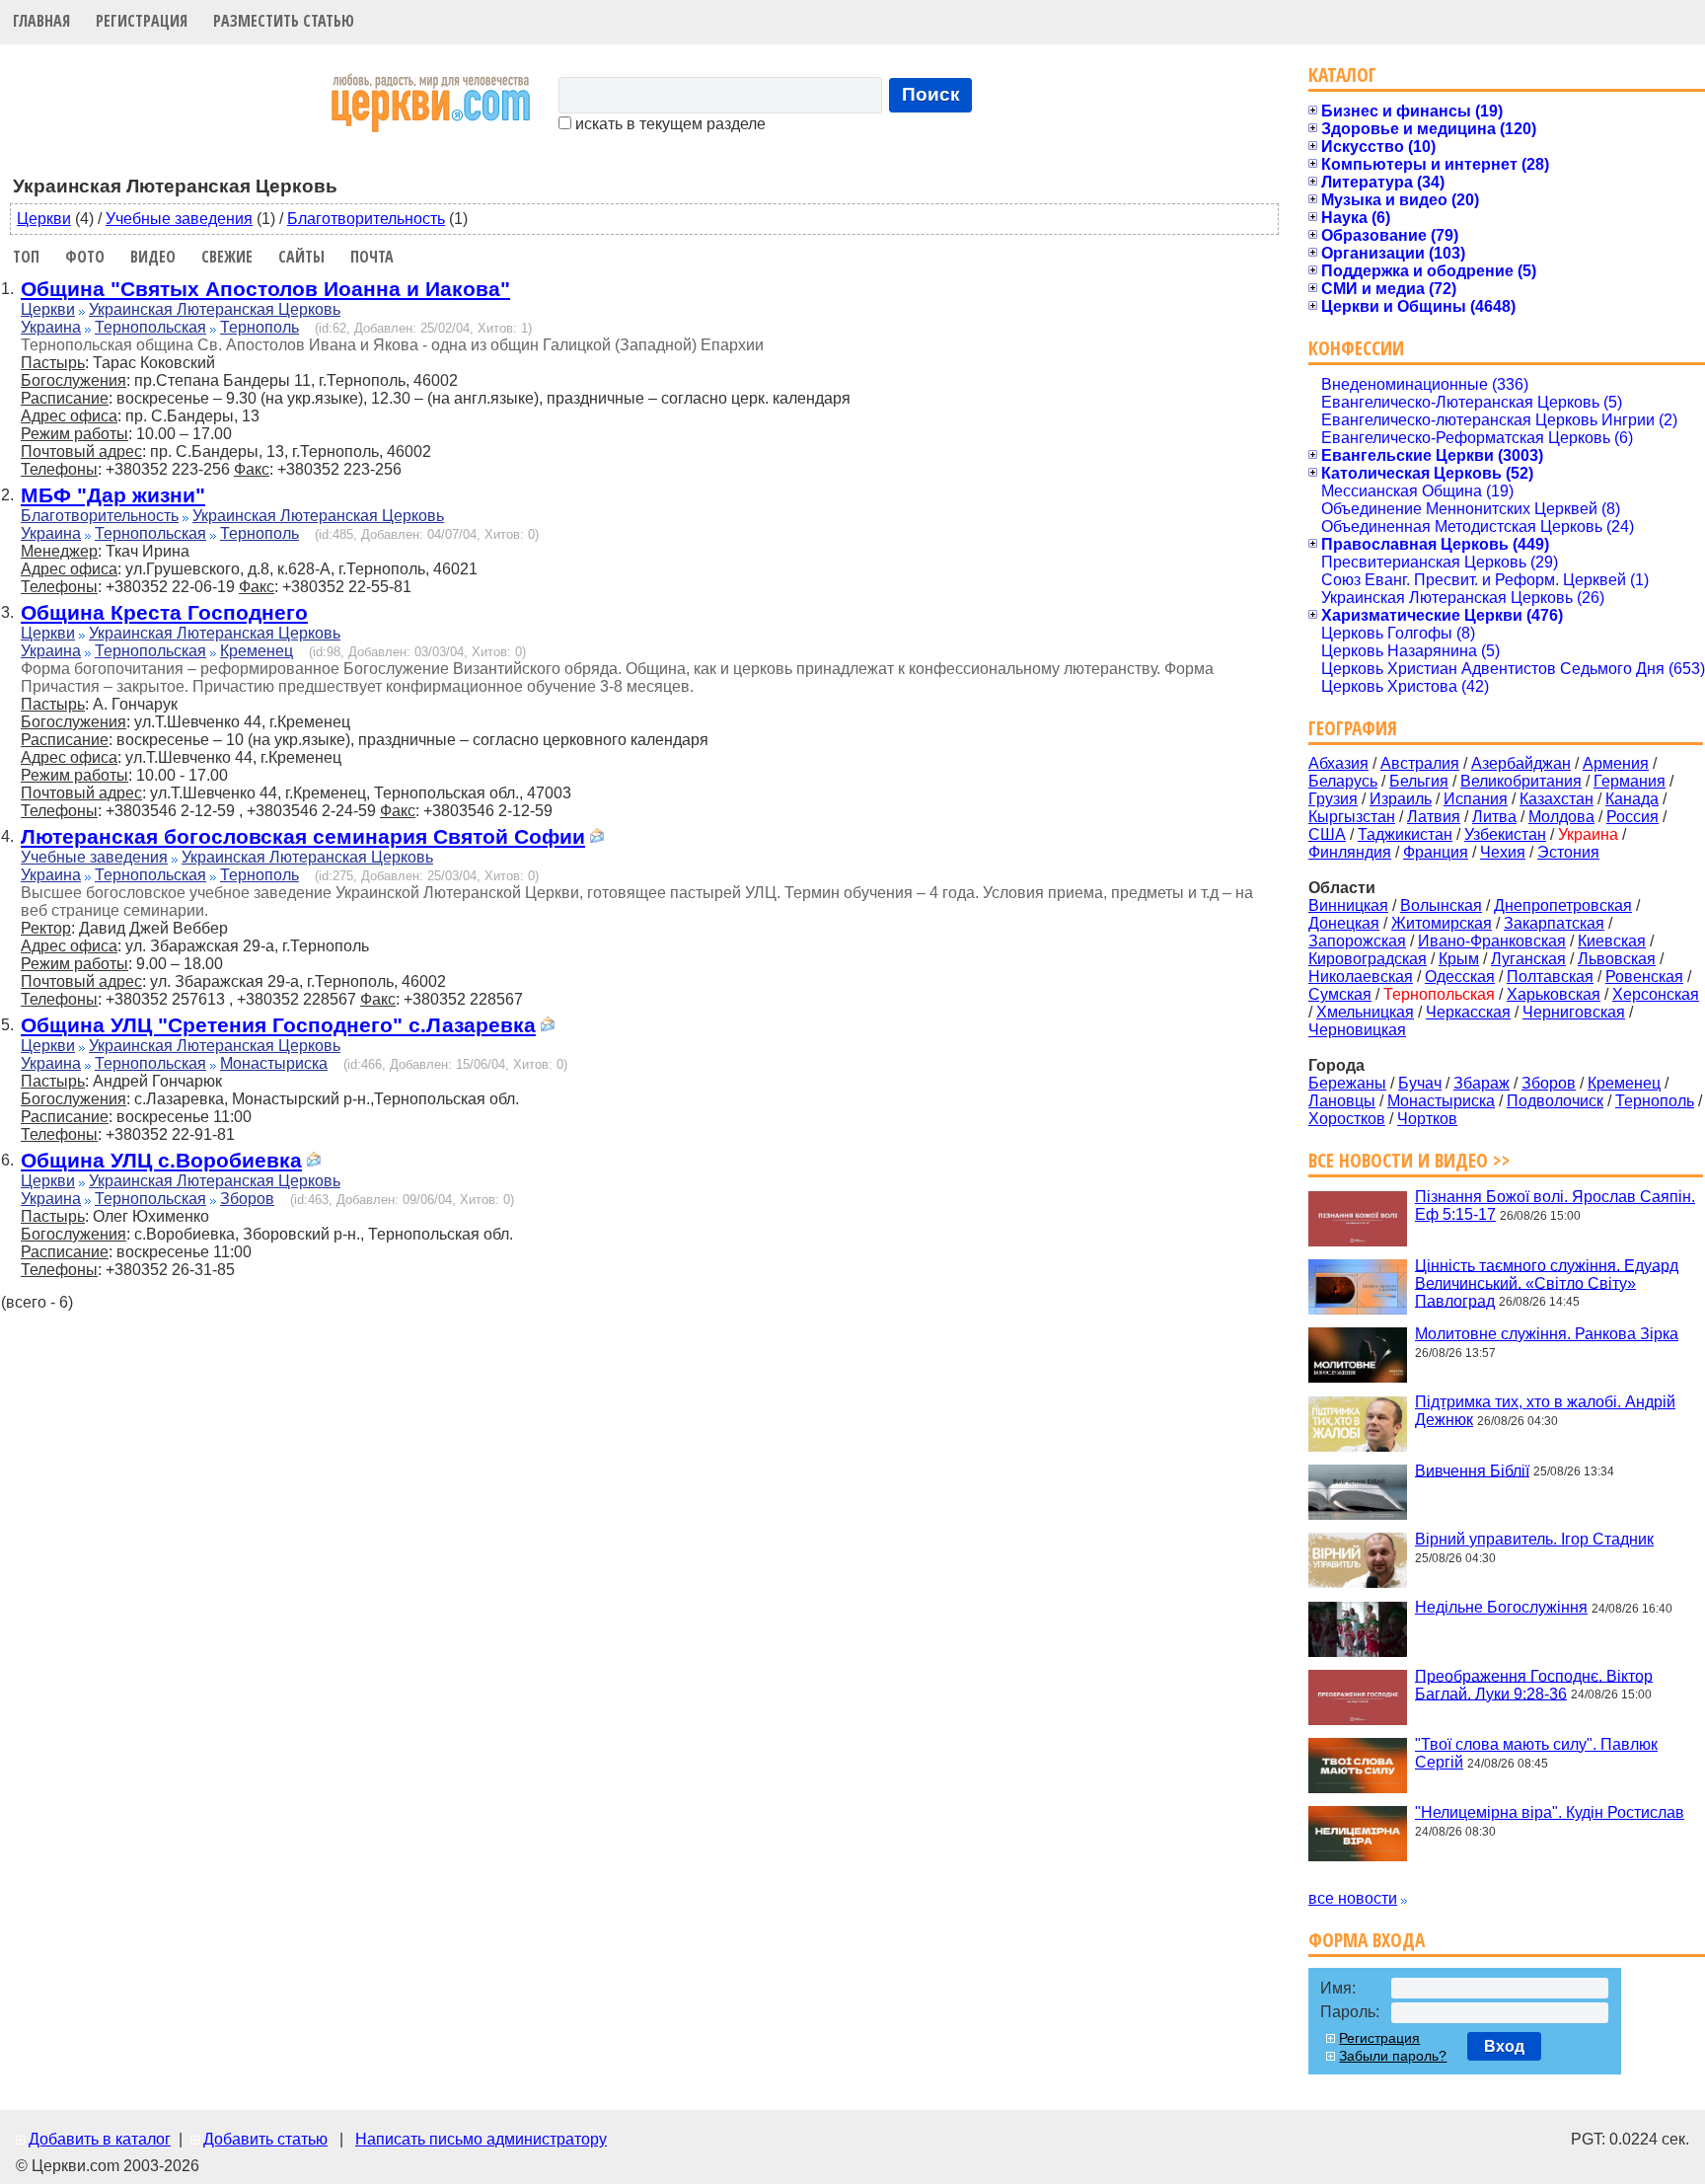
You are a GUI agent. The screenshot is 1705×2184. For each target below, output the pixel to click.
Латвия (1434, 817)
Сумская (1340, 994)
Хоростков (1347, 1119)
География (1353, 728)
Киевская (1612, 941)
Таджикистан (1405, 834)
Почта (372, 257)
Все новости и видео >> (1409, 1160)
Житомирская (1442, 923)
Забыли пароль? (1393, 2056)
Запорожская (1357, 941)
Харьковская (1554, 994)
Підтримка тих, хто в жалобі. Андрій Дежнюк (1545, 1411)
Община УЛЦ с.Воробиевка (161, 1160)
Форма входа (1367, 1940)
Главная (41, 21)
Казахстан (1557, 799)
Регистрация (142, 21)
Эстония (1568, 852)
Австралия (1420, 763)
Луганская (1528, 959)
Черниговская (1574, 1012)
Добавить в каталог (100, 2139)
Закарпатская (1554, 923)
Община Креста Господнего (164, 612)
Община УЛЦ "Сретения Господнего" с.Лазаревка (278, 1025)
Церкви (44, 219)
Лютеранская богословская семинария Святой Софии (303, 836)
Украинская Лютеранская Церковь (215, 309)
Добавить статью (265, 2139)
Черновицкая (1357, 1030)
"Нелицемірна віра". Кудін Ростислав (1550, 1812)
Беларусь (1343, 781)
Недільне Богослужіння (1501, 1607)
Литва (1494, 817)
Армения (1616, 763)
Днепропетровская (1563, 905)
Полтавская (1550, 977)
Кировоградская (1368, 959)
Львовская (1617, 959)
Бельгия (1419, 781)
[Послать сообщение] (597, 838)
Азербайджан (1521, 763)
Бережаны (1347, 1083)
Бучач (1420, 1083)
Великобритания (1521, 781)
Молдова (1561, 817)
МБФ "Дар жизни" (113, 495)
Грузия (1333, 799)
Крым (1459, 959)
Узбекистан (1505, 834)
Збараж (1482, 1083)
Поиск (931, 94)
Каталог (1342, 75)
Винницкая (1348, 905)
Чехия (1503, 852)
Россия (1632, 817)
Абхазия (1338, 763)
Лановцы (1342, 1101)
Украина (51, 327)
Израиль (1401, 799)
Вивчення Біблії (1472, 1470)
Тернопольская (150, 327)
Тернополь (259, 327)
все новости (1353, 1898)
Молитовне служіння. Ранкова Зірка (1547, 1334)
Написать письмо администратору (481, 2139)
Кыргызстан (1352, 817)
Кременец (257, 651)
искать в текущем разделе (668, 124)
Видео (153, 257)
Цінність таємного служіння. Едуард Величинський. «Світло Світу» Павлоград (1547, 1282)
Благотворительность (366, 219)
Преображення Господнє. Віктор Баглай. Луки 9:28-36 (1534, 1684)
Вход (1504, 2046)
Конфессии (1356, 348)
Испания (1476, 799)
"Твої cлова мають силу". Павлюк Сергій (1536, 1753)
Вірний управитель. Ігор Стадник (1534, 1539)
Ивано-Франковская (1492, 941)
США (1327, 834)
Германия (1630, 781)
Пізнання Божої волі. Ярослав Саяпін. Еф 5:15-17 (1555, 1205)
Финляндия (1350, 852)
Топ (26, 257)
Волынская (1441, 905)
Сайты (301, 257)
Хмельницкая (1365, 1012)
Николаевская (1361, 977)
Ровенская (1644, 977)
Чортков (1427, 1119)
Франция (1436, 852)
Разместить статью (284, 21)
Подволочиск (1555, 1101)
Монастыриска (274, 1063)
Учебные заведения (179, 219)
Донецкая (1344, 923)
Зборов (247, 1199)
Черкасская (1468, 1012)
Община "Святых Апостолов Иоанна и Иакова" (265, 289)
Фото (85, 257)
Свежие (227, 257)
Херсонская (1656, 994)
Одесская (1460, 977)
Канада (1632, 799)
